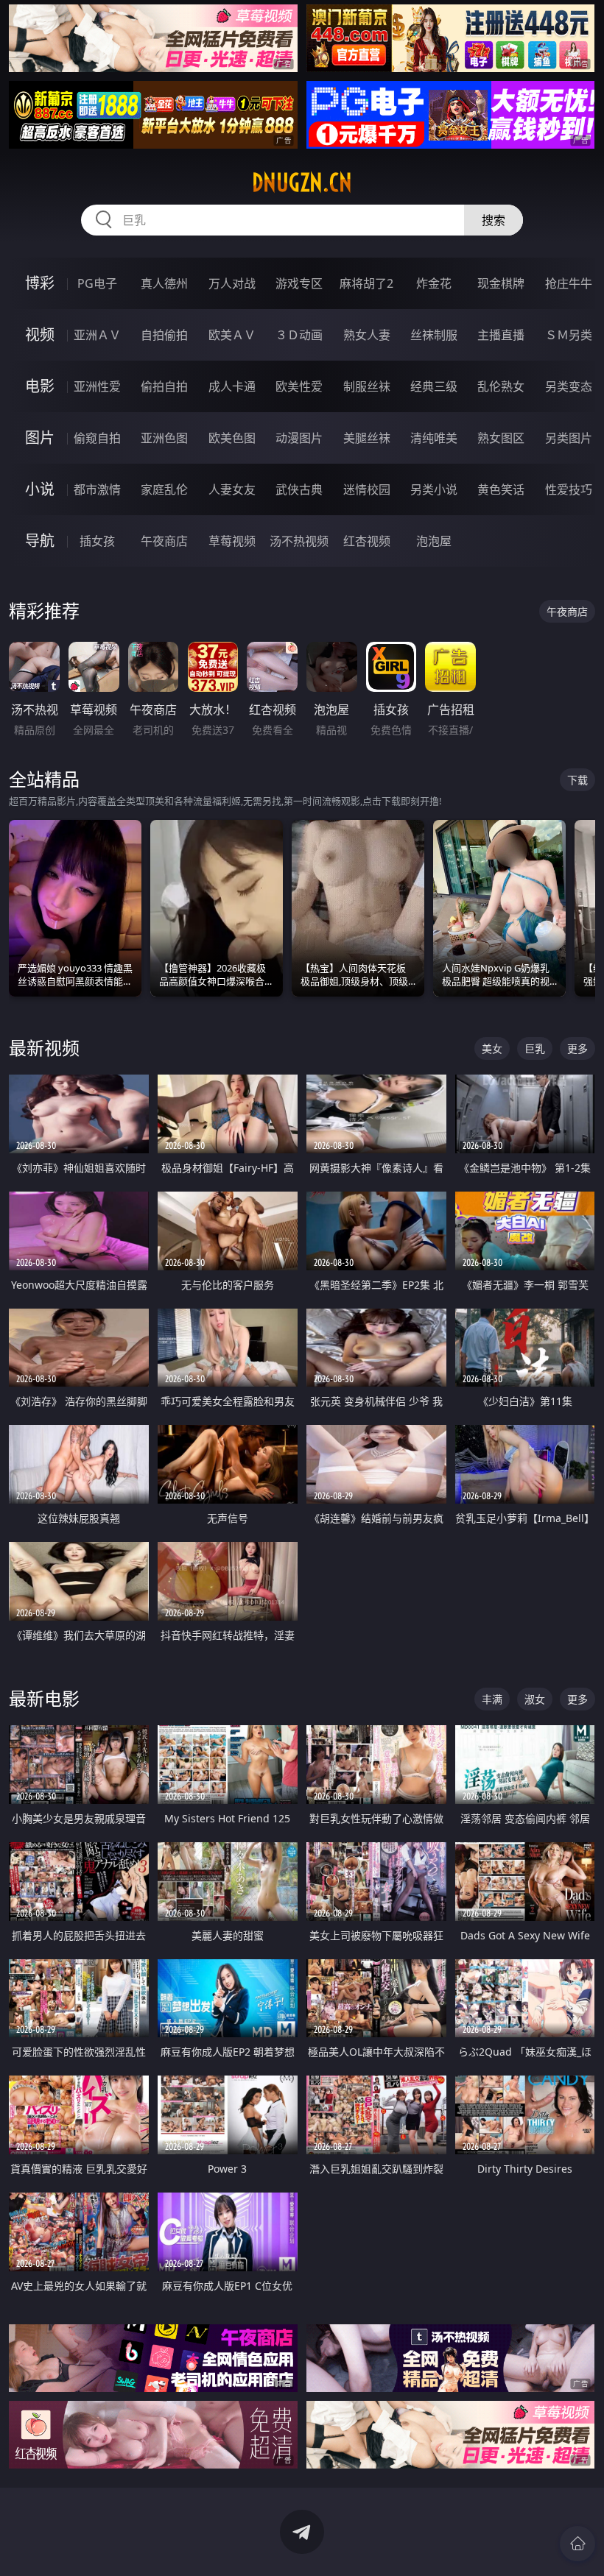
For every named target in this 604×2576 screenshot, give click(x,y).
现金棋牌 (501, 283)
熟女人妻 (367, 335)
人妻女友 (232, 489)
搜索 (494, 220)
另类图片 (569, 438)
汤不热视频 (299, 541)
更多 (577, 1048)
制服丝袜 (367, 386)
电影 (40, 386)
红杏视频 (367, 541)
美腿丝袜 (367, 438)
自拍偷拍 (164, 335)
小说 (40, 489)
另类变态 (569, 386)
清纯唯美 (434, 438)
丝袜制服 (434, 335)
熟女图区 (501, 438)
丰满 (492, 1699)
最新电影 (44, 1698)
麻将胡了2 (366, 283)
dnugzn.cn (302, 183)
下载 (577, 780)
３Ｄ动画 (299, 335)
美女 (492, 1048)
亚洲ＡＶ (97, 335)
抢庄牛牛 (569, 283)
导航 (40, 541)
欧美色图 (232, 438)
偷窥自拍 (97, 438)
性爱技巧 (569, 489)
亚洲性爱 (97, 386)
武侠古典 (299, 489)
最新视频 (44, 1048)
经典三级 (434, 386)
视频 (40, 335)
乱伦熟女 (501, 386)
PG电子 (97, 283)
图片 (40, 438)
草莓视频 (232, 541)
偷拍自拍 (164, 386)
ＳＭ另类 (569, 335)
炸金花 (434, 283)
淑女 (535, 1699)
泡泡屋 (434, 541)
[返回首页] (577, 2544)
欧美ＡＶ (232, 335)
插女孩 (97, 541)
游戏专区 (299, 283)
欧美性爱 (299, 386)
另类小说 (434, 489)
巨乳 (535, 1048)
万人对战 (232, 283)
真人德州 (164, 283)
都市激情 (97, 489)
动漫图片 (299, 438)
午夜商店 (164, 541)
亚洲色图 (164, 438)
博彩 (40, 283)
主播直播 (501, 335)
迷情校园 (367, 489)
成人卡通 (232, 386)
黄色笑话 (501, 489)
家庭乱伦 (164, 489)
